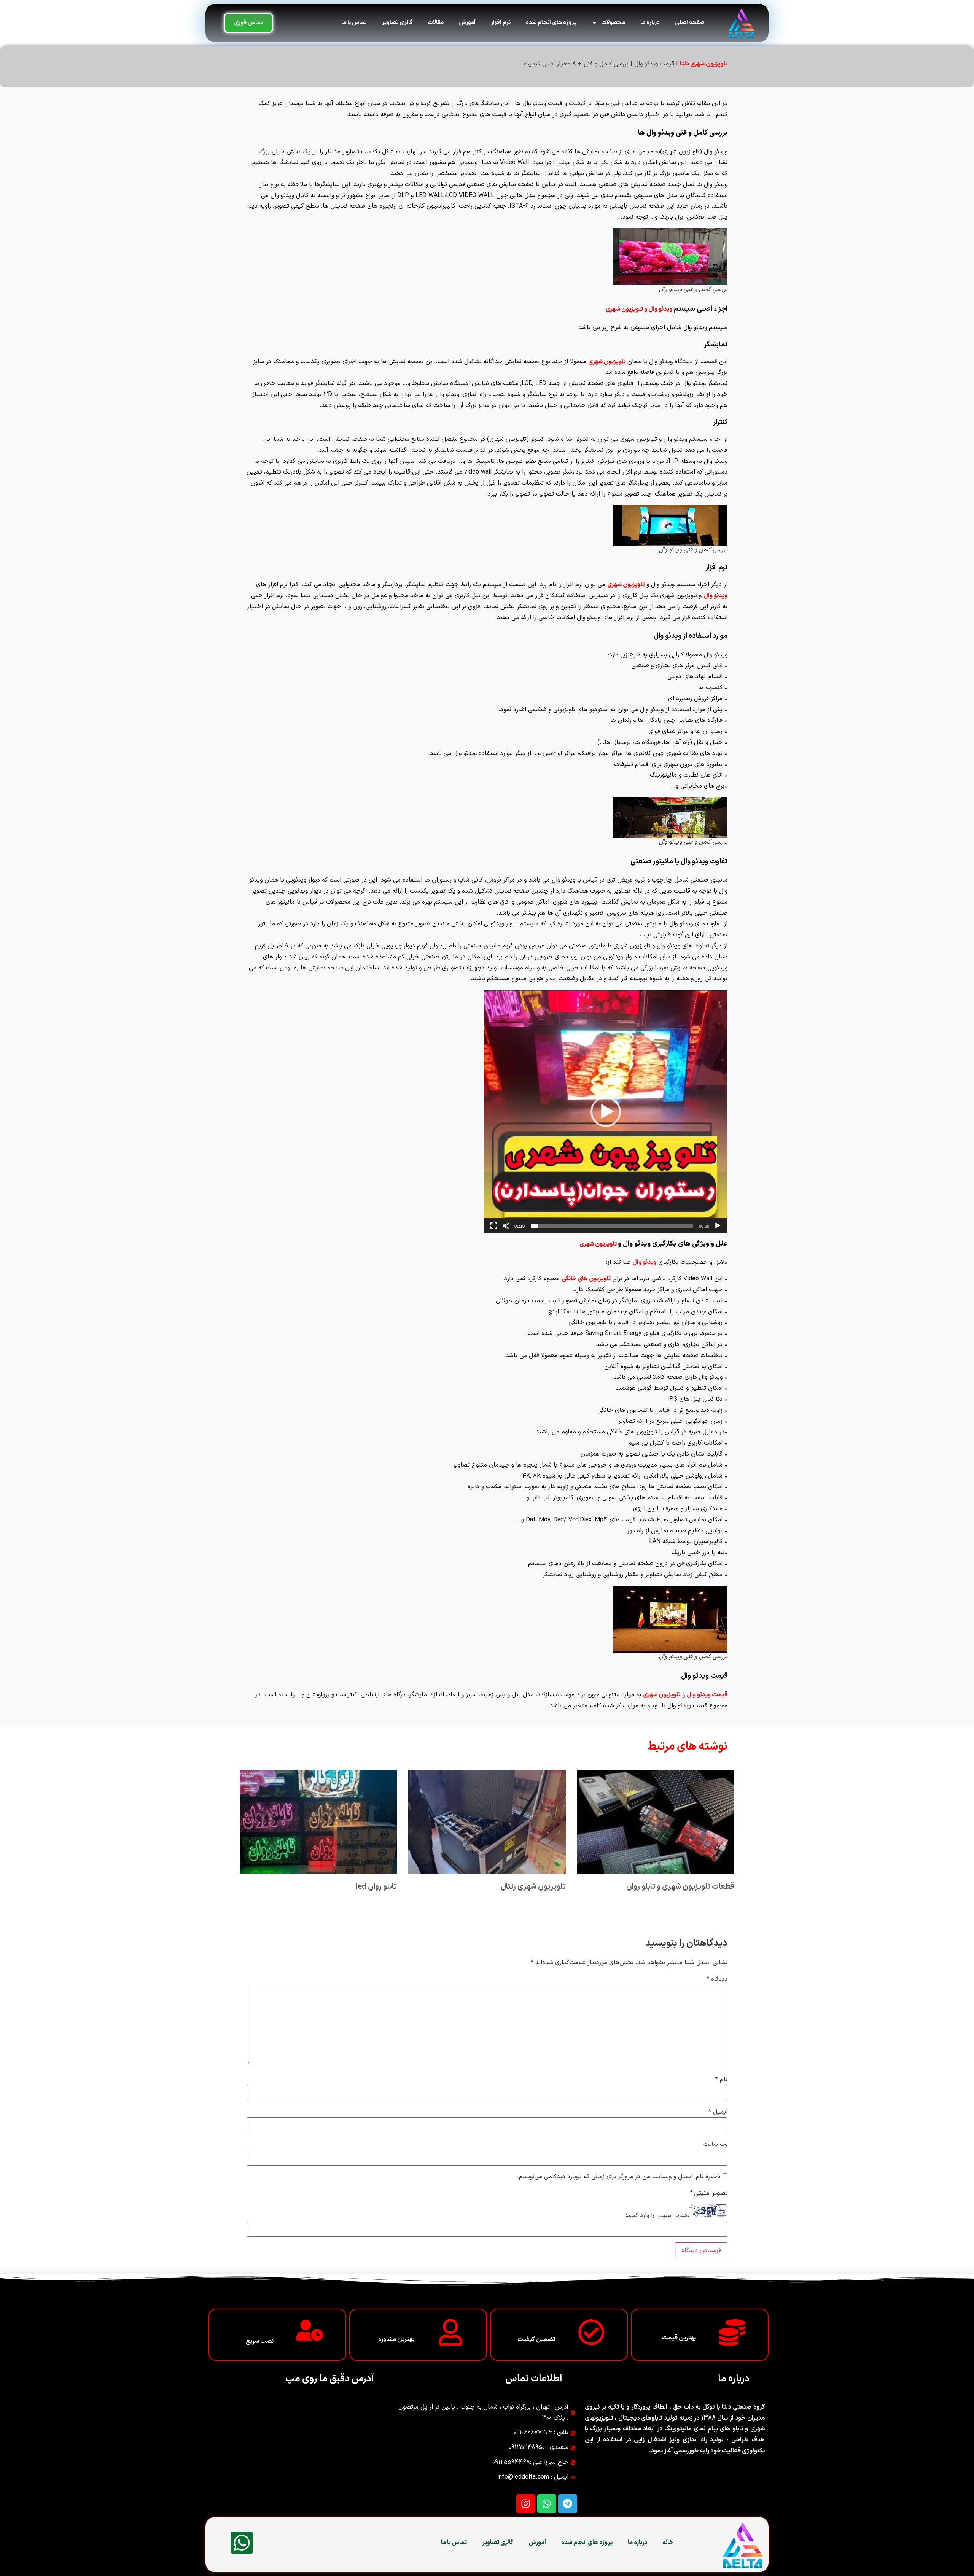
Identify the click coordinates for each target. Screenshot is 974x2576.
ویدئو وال (715, 596)
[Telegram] (568, 2504)
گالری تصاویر (397, 23)
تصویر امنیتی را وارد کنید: (658, 2215)
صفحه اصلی (690, 23)
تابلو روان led (376, 1887)
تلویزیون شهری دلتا (704, 64)
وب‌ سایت (715, 2144)
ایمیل (718, 2112)
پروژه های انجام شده (551, 23)
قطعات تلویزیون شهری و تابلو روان (680, 1887)
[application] (606, 1112)
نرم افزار (501, 23)
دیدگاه (717, 1979)
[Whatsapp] (547, 2504)
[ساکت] (506, 1226)
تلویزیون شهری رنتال (533, 1887)
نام (721, 2080)
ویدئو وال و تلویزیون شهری (639, 309)
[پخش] (718, 1226)
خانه (668, 2543)
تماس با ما (354, 23)
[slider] (612, 1226)
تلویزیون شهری (607, 362)
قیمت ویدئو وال (707, 1695)
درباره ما (650, 23)
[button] (606, 1112)
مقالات (436, 23)
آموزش (467, 23)
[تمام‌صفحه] (494, 1226)
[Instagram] (526, 2504)
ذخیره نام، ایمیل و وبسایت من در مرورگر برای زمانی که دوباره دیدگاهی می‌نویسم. (619, 2177)
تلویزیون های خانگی (586, 1279)
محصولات (613, 23)
